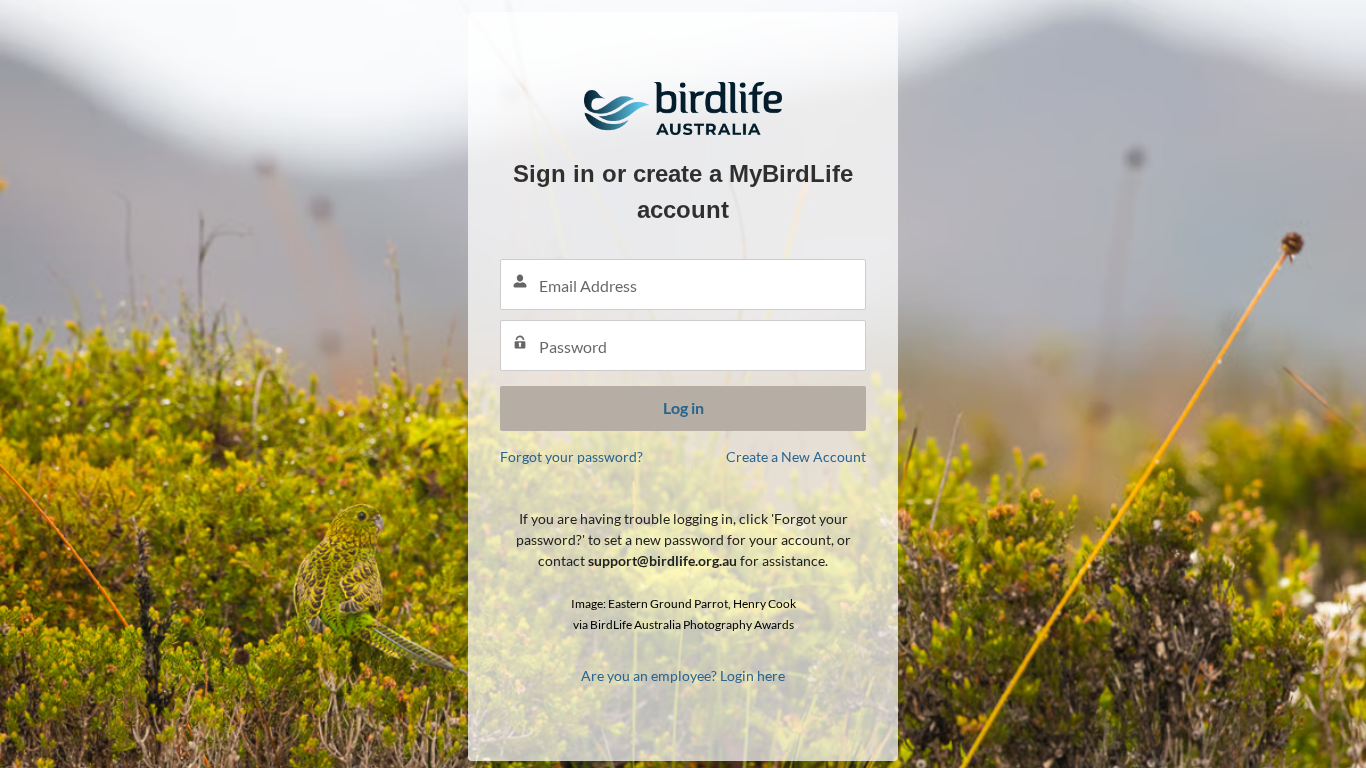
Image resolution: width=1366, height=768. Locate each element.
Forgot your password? (571, 456)
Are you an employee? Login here (683, 675)
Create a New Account (796, 456)
